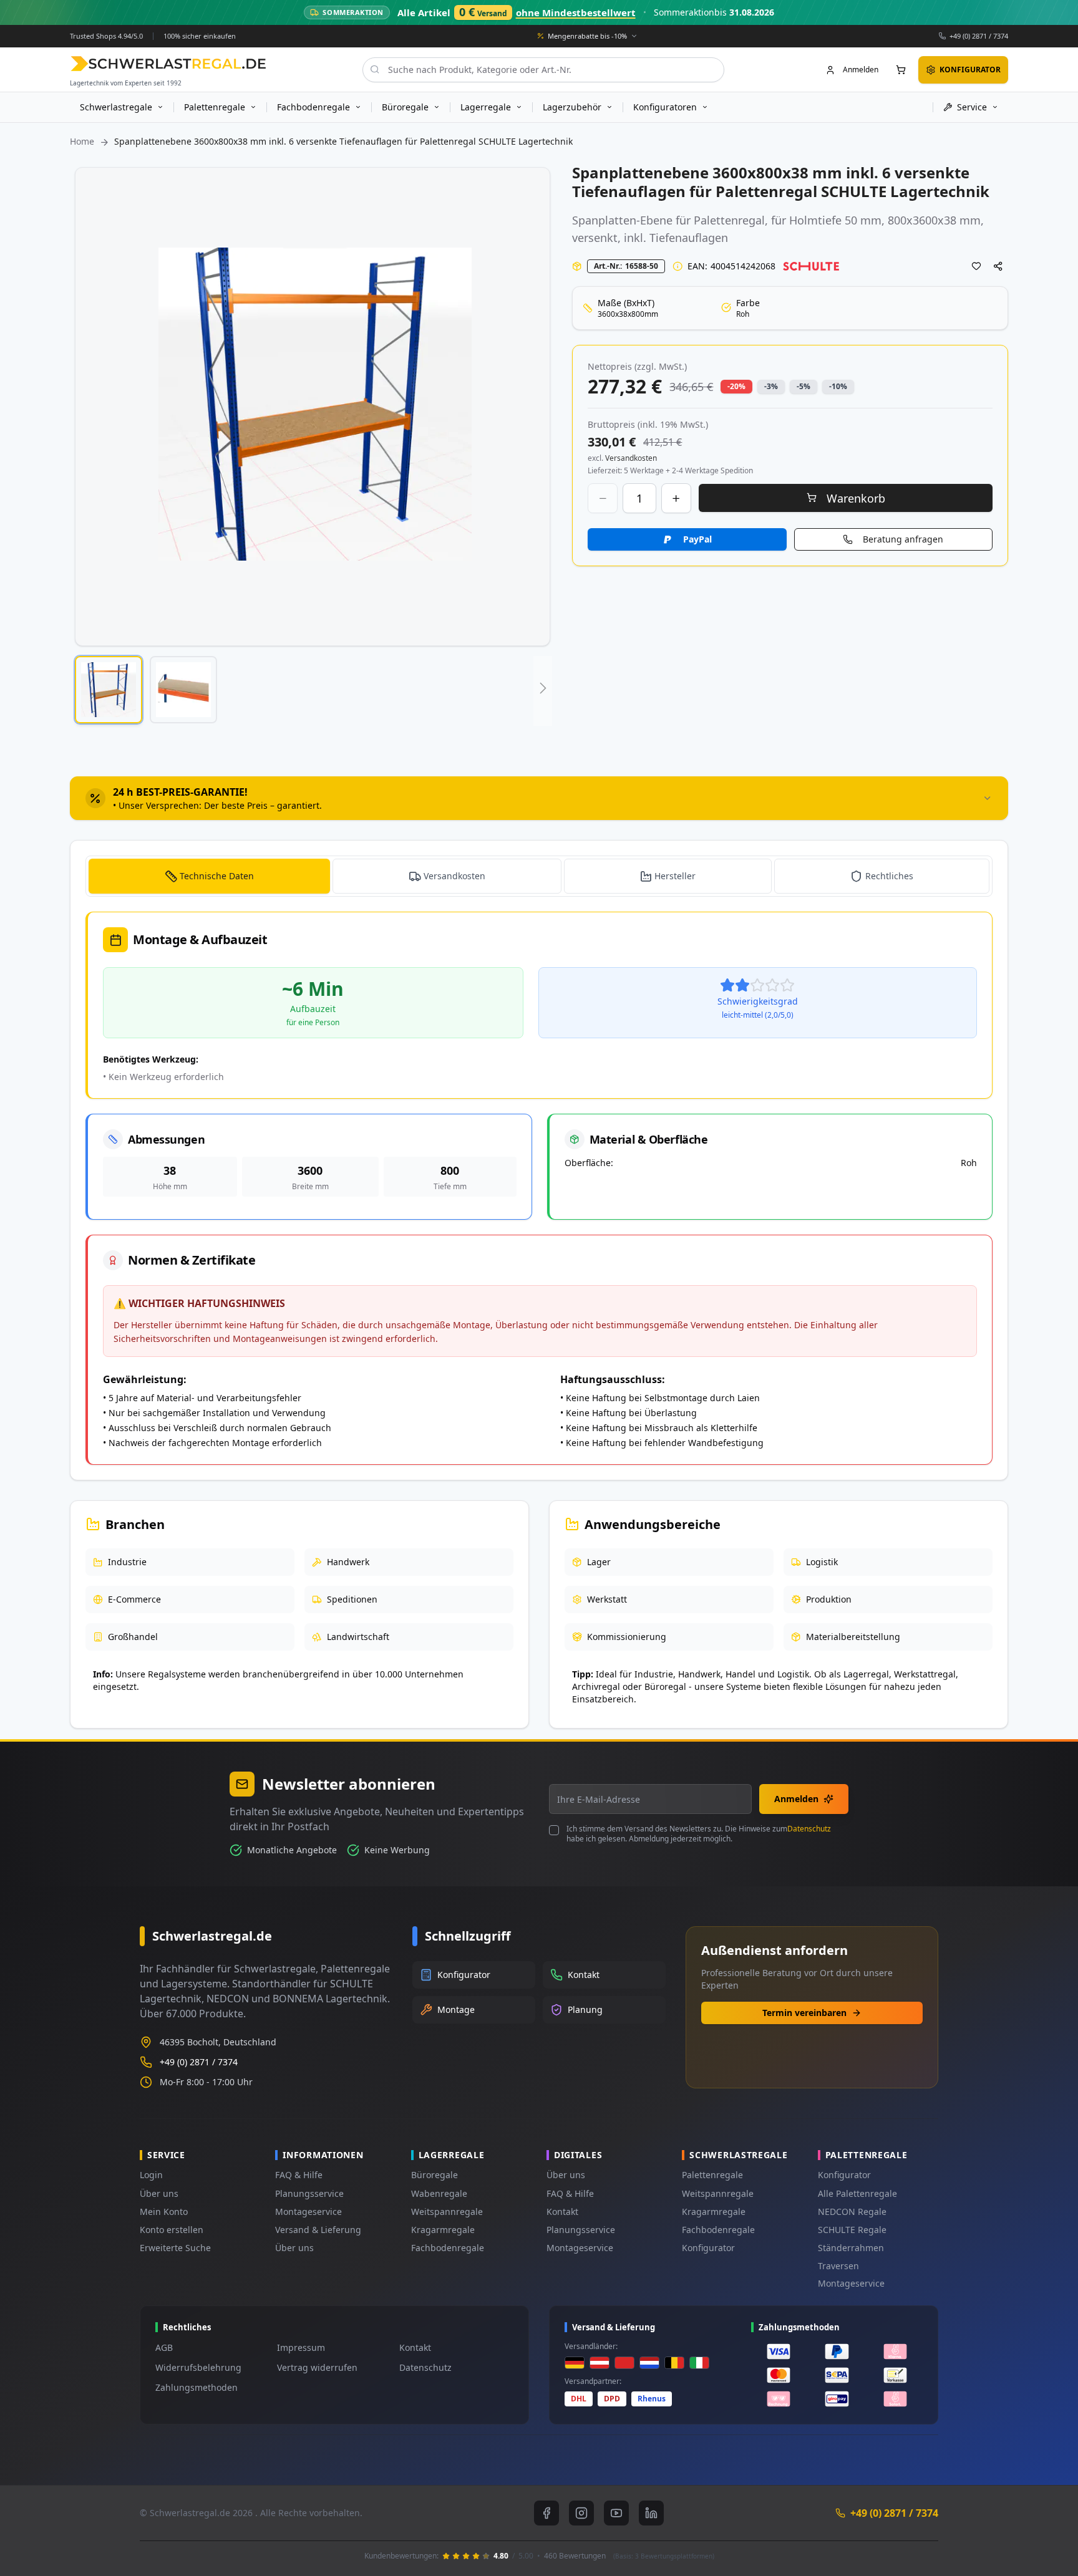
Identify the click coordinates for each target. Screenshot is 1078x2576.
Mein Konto (164, 2212)
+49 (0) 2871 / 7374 (979, 35)
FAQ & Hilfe (299, 2175)
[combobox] (543, 69)
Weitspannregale (447, 2212)
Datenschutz (809, 1829)
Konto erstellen (172, 2230)
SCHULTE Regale (852, 2230)
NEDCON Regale (852, 2212)
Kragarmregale (443, 2230)
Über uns (159, 2193)
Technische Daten (217, 876)
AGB (164, 2347)
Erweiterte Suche (175, 2248)
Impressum (301, 2347)
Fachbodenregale (448, 2248)
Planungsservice (309, 2193)
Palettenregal (729, 220)
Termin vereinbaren (804, 2013)
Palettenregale (712, 2175)
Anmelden (796, 1799)
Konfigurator (708, 2248)
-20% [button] (736, 386)
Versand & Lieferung (318, 2230)
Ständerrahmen (851, 2248)
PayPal (697, 539)
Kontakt (562, 2212)
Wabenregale (439, 2193)
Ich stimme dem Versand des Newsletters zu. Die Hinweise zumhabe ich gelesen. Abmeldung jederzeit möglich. (699, 1834)
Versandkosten (454, 876)
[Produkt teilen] (998, 266)
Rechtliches (889, 876)
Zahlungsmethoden (197, 2387)
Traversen (838, 2266)
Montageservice (308, 2212)
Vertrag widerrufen (317, 2367)
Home (82, 141)
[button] (109, 690)
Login (151, 2175)
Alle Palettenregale (857, 2193)
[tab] (539, 798)
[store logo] (168, 63)
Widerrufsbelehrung (198, 2367)
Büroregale (435, 2175)
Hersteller (675, 876)
